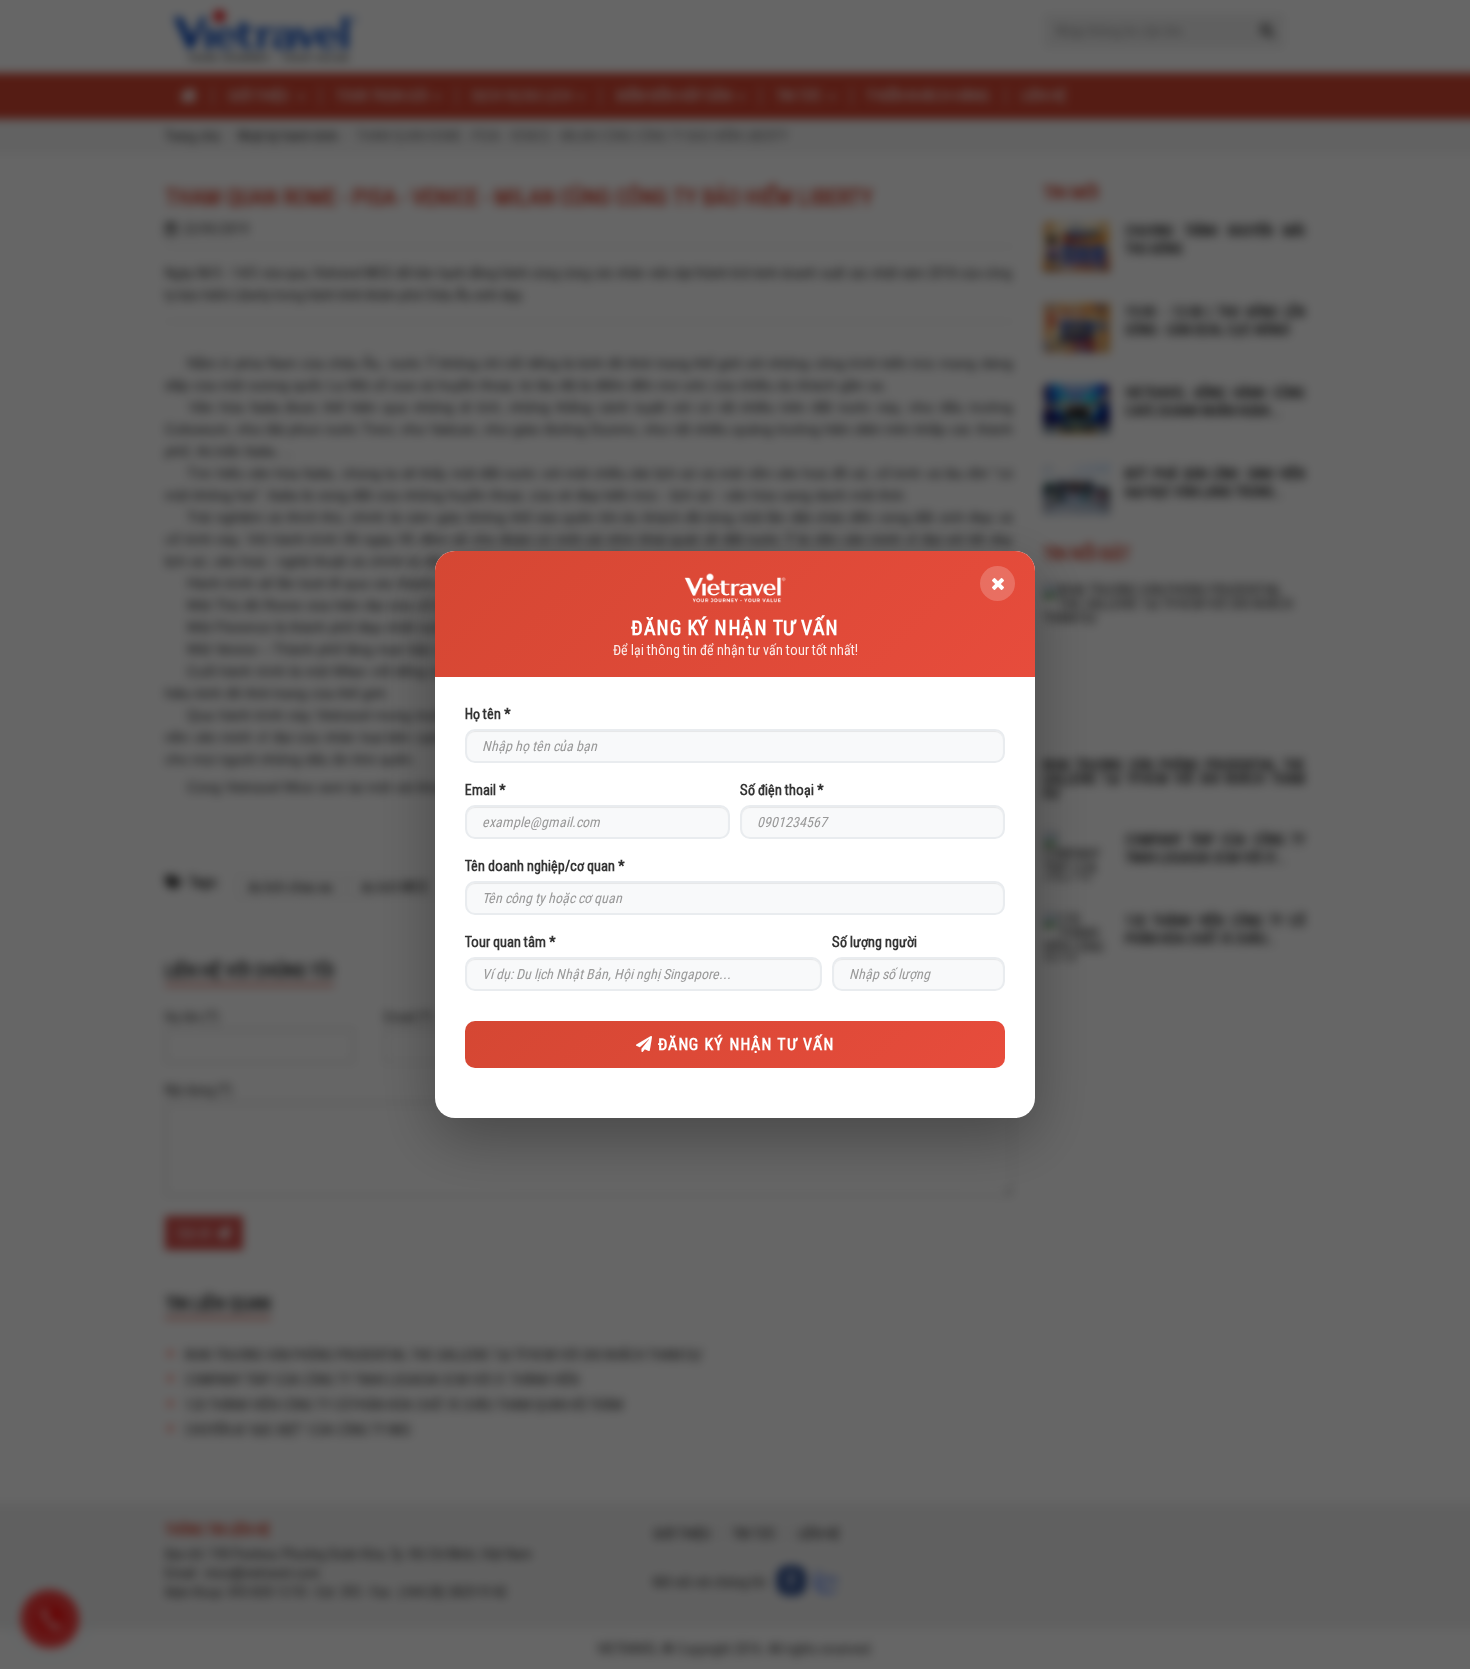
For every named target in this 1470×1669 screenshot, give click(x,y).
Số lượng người (874, 942)
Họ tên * (488, 714)
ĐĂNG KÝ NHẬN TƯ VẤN (743, 1044)
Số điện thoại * (782, 790)
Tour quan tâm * (510, 942)
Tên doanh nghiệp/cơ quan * (545, 866)
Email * (485, 790)
